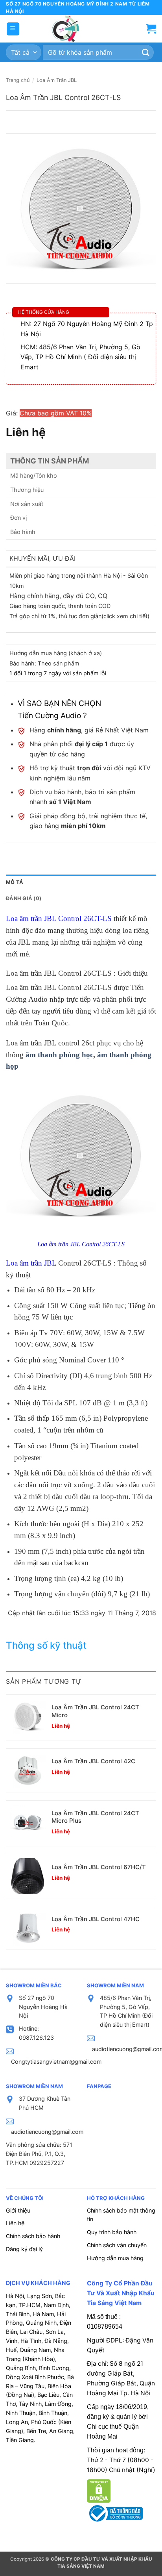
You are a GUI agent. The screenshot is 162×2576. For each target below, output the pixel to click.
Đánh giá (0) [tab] (24, 898)
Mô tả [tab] (15, 882)
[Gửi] (146, 53)
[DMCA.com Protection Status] (99, 2490)
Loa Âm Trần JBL (57, 80)
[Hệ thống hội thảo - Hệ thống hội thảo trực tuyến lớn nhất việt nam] (65, 29)
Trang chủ (18, 80)
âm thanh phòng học (59, 1055)
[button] (13, 29)
